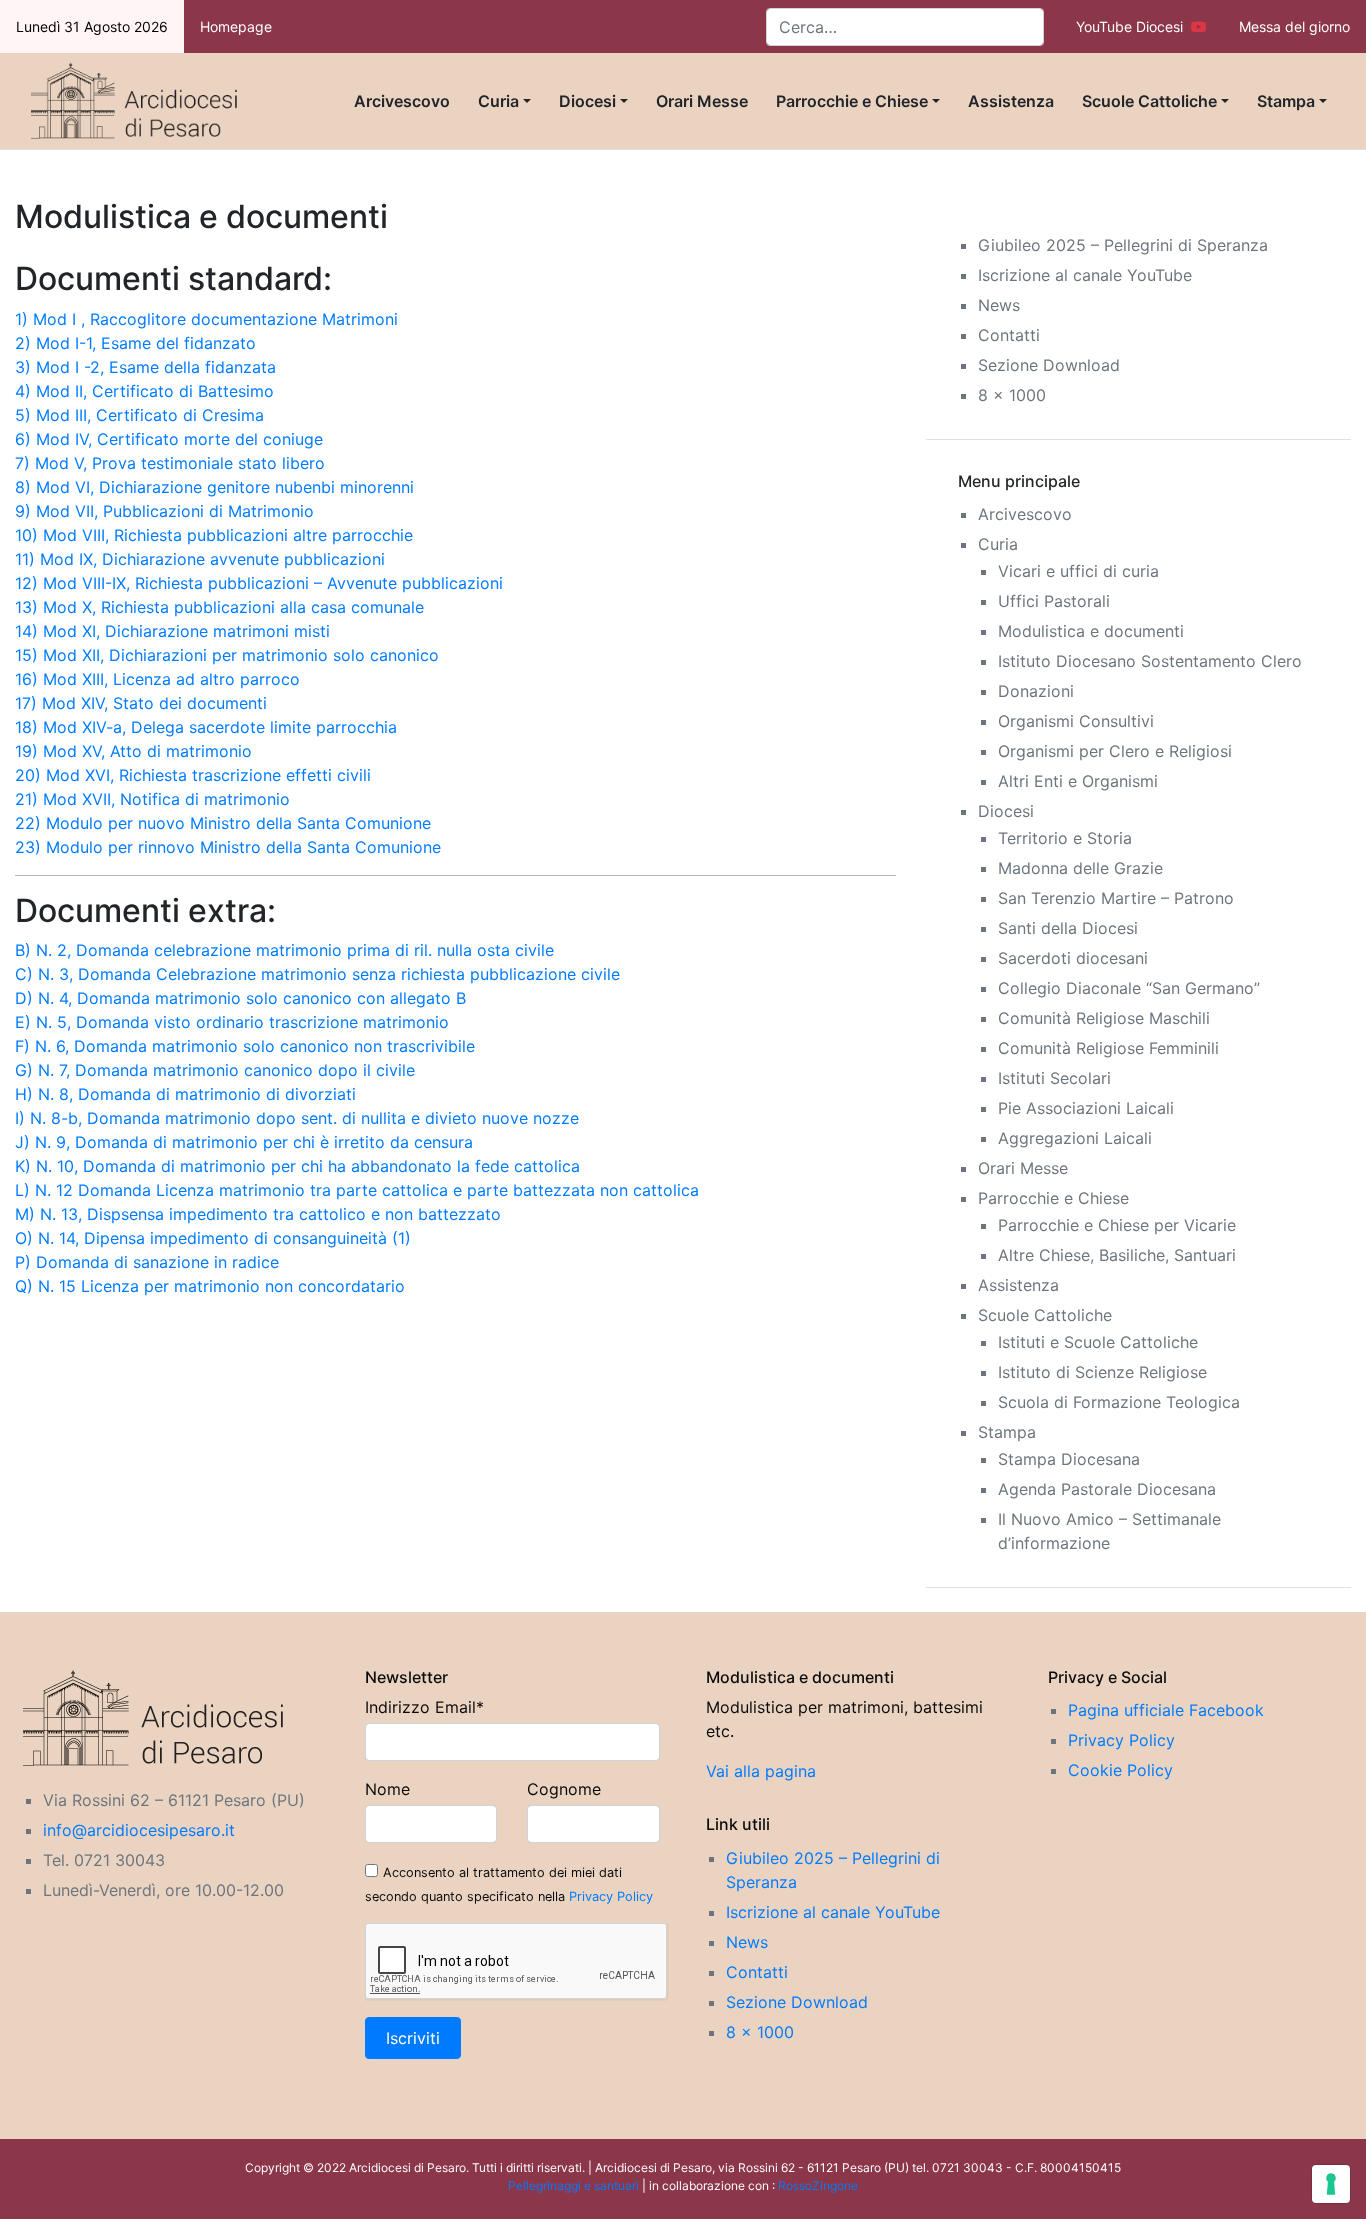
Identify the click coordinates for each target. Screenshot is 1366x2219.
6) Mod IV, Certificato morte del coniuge (169, 439)
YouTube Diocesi (1133, 26)
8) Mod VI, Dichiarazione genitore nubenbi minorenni (214, 487)
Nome (387, 1789)
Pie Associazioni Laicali (1086, 1108)
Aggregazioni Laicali (1075, 1138)
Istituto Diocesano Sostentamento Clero (1150, 661)
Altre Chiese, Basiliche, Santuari (1117, 1255)
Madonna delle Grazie (1080, 868)
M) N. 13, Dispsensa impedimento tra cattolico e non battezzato (258, 1214)
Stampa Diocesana (1069, 1459)
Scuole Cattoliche (1149, 101)
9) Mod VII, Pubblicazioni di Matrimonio (164, 511)
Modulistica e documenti (1091, 631)
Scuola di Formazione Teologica (1119, 1402)
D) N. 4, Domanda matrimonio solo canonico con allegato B (240, 998)
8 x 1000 (1012, 395)
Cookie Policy (1120, 1770)
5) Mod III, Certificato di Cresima (139, 415)
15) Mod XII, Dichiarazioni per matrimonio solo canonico (227, 655)
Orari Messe (702, 101)
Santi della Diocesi (1068, 928)
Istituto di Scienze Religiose (1102, 1372)
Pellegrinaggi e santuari (575, 2185)
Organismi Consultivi (1076, 721)
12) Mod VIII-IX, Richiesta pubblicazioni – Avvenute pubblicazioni (259, 583)
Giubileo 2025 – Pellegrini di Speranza (1123, 245)
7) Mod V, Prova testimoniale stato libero (170, 463)
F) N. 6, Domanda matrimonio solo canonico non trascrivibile (245, 1046)
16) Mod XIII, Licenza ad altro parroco (157, 679)
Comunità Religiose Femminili (1108, 1048)
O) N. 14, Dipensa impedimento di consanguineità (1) (213, 1238)
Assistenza (1011, 101)
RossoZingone (818, 2185)
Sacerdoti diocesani (1073, 958)
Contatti (1009, 335)
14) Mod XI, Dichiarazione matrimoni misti (172, 631)
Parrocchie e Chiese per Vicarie (1117, 1225)
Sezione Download (1049, 365)
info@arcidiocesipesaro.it (139, 1830)
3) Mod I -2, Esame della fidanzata (145, 367)
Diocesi (587, 101)
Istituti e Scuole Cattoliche (1098, 1342)
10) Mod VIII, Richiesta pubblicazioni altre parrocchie (214, 535)
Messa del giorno (1294, 26)
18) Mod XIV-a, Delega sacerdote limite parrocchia (206, 727)
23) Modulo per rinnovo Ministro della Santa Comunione (228, 847)
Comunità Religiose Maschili (1104, 1018)
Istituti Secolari (1054, 1078)
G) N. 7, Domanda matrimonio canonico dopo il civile (215, 1070)
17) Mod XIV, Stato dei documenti (141, 703)
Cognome (564, 1789)
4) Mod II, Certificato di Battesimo (144, 391)
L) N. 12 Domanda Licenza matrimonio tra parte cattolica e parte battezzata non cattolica (357, 1190)
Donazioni (1036, 691)
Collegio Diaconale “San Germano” (1129, 988)
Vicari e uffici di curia (1078, 571)
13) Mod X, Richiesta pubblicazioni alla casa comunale (219, 607)
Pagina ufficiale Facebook (1166, 1710)
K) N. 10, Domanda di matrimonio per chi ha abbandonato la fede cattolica (297, 1166)
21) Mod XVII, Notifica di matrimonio (152, 799)
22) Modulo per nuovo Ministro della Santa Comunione (223, 823)
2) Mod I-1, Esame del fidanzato (135, 343)
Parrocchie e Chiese (852, 101)
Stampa (1286, 101)
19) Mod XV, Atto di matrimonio (133, 751)
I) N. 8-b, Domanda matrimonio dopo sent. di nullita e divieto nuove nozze (297, 1118)
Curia (498, 101)
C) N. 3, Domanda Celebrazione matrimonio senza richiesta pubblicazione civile (317, 974)
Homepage (236, 26)
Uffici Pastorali (1054, 601)
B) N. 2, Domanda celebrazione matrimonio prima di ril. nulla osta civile (284, 950)
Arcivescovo (402, 101)
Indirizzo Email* (424, 1707)
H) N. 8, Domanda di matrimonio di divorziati (185, 1094)
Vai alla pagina (761, 1771)
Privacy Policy (611, 1896)
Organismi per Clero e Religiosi (1115, 751)
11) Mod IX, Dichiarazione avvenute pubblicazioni (200, 559)
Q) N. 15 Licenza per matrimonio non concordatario (210, 1286)
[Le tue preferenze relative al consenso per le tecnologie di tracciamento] (1331, 2184)
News (999, 305)
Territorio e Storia (1065, 838)
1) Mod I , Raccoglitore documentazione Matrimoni (206, 319)
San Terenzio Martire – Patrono (1116, 898)
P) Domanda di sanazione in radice (147, 1262)
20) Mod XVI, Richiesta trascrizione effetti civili (193, 775)
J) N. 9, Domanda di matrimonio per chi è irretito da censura (244, 1142)
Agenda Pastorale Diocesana (1107, 1489)
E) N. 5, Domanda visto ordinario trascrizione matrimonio (232, 1022)
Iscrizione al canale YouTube (1085, 275)
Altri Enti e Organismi (1078, 781)
